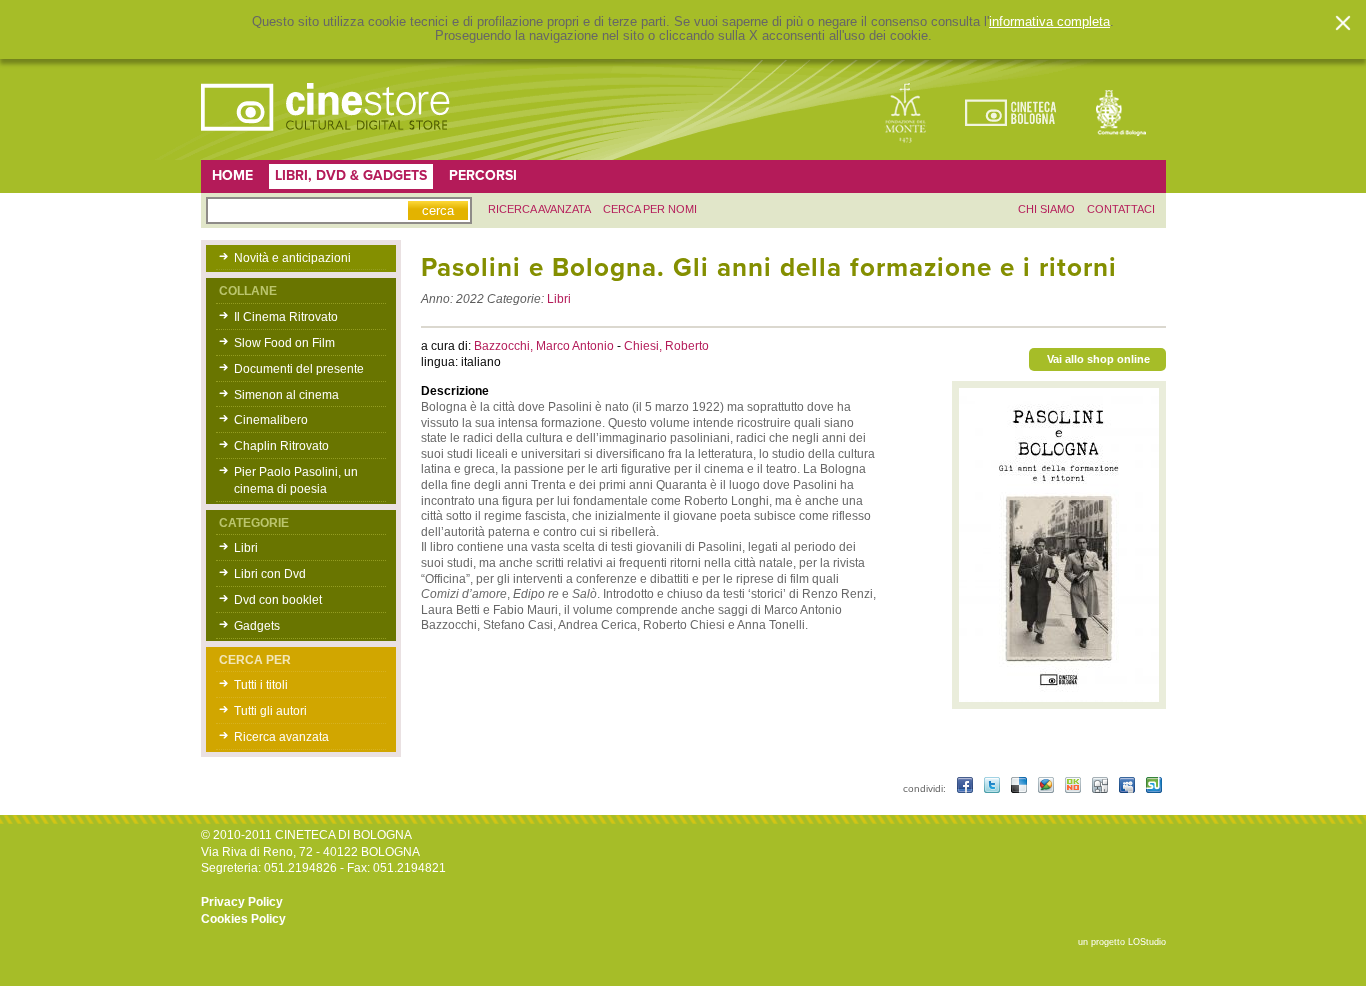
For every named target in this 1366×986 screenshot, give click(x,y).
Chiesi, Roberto (666, 346)
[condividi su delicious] (1020, 788)
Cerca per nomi (650, 209)
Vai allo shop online (1098, 359)
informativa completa (1049, 22)
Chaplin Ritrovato (281, 446)
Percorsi (483, 175)
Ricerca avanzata (281, 737)
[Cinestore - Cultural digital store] (327, 141)
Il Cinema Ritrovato (286, 317)
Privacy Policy (242, 902)
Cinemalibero (271, 420)
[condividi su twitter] (993, 788)
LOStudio (1147, 942)
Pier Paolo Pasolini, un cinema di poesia (296, 480)
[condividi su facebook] (966, 788)
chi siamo (1046, 209)
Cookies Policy (243, 919)
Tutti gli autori (270, 711)
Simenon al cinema (286, 395)
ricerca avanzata (539, 209)
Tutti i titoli (261, 685)
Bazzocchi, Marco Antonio (545, 346)
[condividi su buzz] (1047, 788)
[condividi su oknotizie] (1074, 788)
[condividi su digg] (1101, 788)
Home (232, 175)
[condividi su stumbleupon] (1154, 788)
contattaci (1121, 209)
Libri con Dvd (270, 574)
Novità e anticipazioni (292, 258)
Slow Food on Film (284, 343)
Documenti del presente (299, 369)
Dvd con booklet (278, 600)
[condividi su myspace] (1128, 788)
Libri (246, 548)
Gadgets (257, 626)
